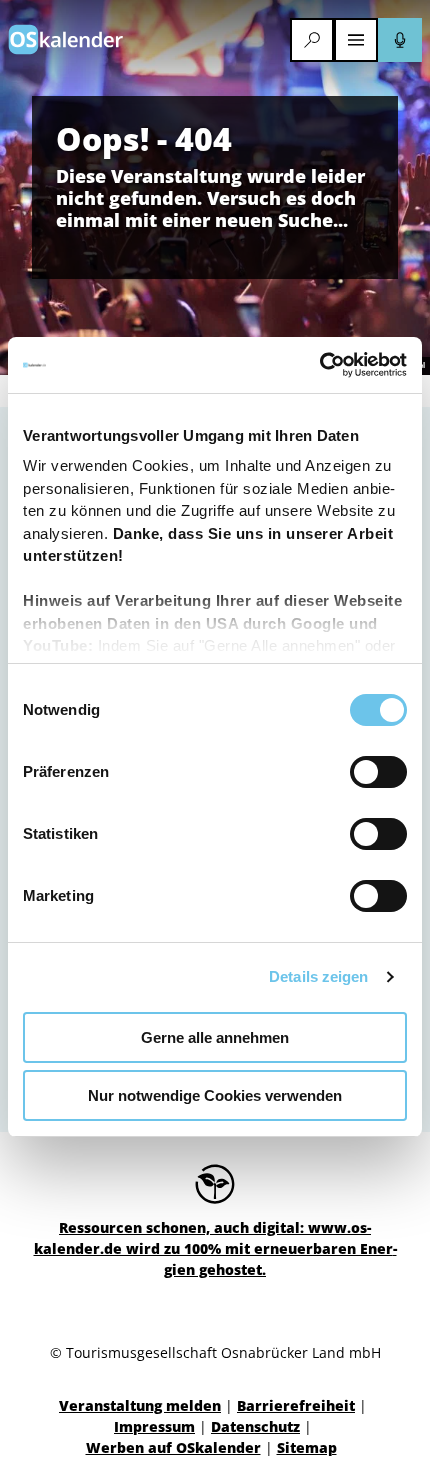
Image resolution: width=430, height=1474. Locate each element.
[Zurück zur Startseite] (66, 39)
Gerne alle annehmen (215, 1037)
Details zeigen (318, 976)
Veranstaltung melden (140, 1405)
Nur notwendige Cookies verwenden (215, 1095)
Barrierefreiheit (296, 1405)
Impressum (154, 1426)
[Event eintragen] (400, 40)
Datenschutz (255, 1426)
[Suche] (312, 40)
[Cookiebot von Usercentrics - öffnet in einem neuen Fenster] (319, 365)
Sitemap (307, 1447)
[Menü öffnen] (356, 40)
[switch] (378, 772)
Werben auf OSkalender (173, 1447)
